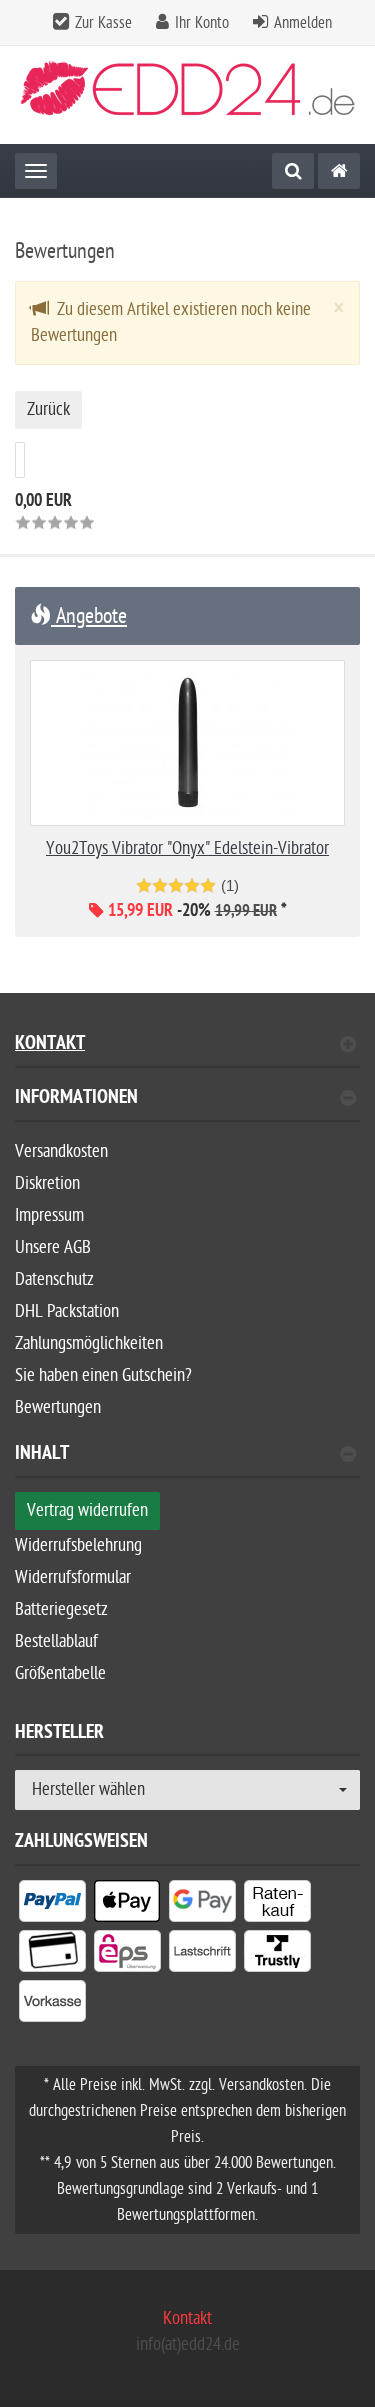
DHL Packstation (67, 1311)
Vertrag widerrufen (87, 1510)
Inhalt (42, 1455)
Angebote (89, 616)
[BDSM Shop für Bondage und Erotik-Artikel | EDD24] (339, 171)
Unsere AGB (53, 1247)
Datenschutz (54, 1279)
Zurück (48, 409)
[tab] (187, 1105)
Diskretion (47, 1183)
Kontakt (50, 1045)
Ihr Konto (202, 23)
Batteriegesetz (61, 1609)
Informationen (76, 1099)
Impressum (49, 1215)
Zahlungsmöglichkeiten (89, 1343)
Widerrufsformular (73, 1577)
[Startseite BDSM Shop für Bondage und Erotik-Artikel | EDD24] (188, 95)
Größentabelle (60, 1673)
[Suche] (293, 171)
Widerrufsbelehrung (78, 1545)
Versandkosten (61, 1151)
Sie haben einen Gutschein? (103, 1375)
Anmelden (303, 23)
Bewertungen (58, 1407)
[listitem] (52, 1905)
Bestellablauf (56, 1641)
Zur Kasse (103, 23)
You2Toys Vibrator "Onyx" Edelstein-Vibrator (187, 848)
